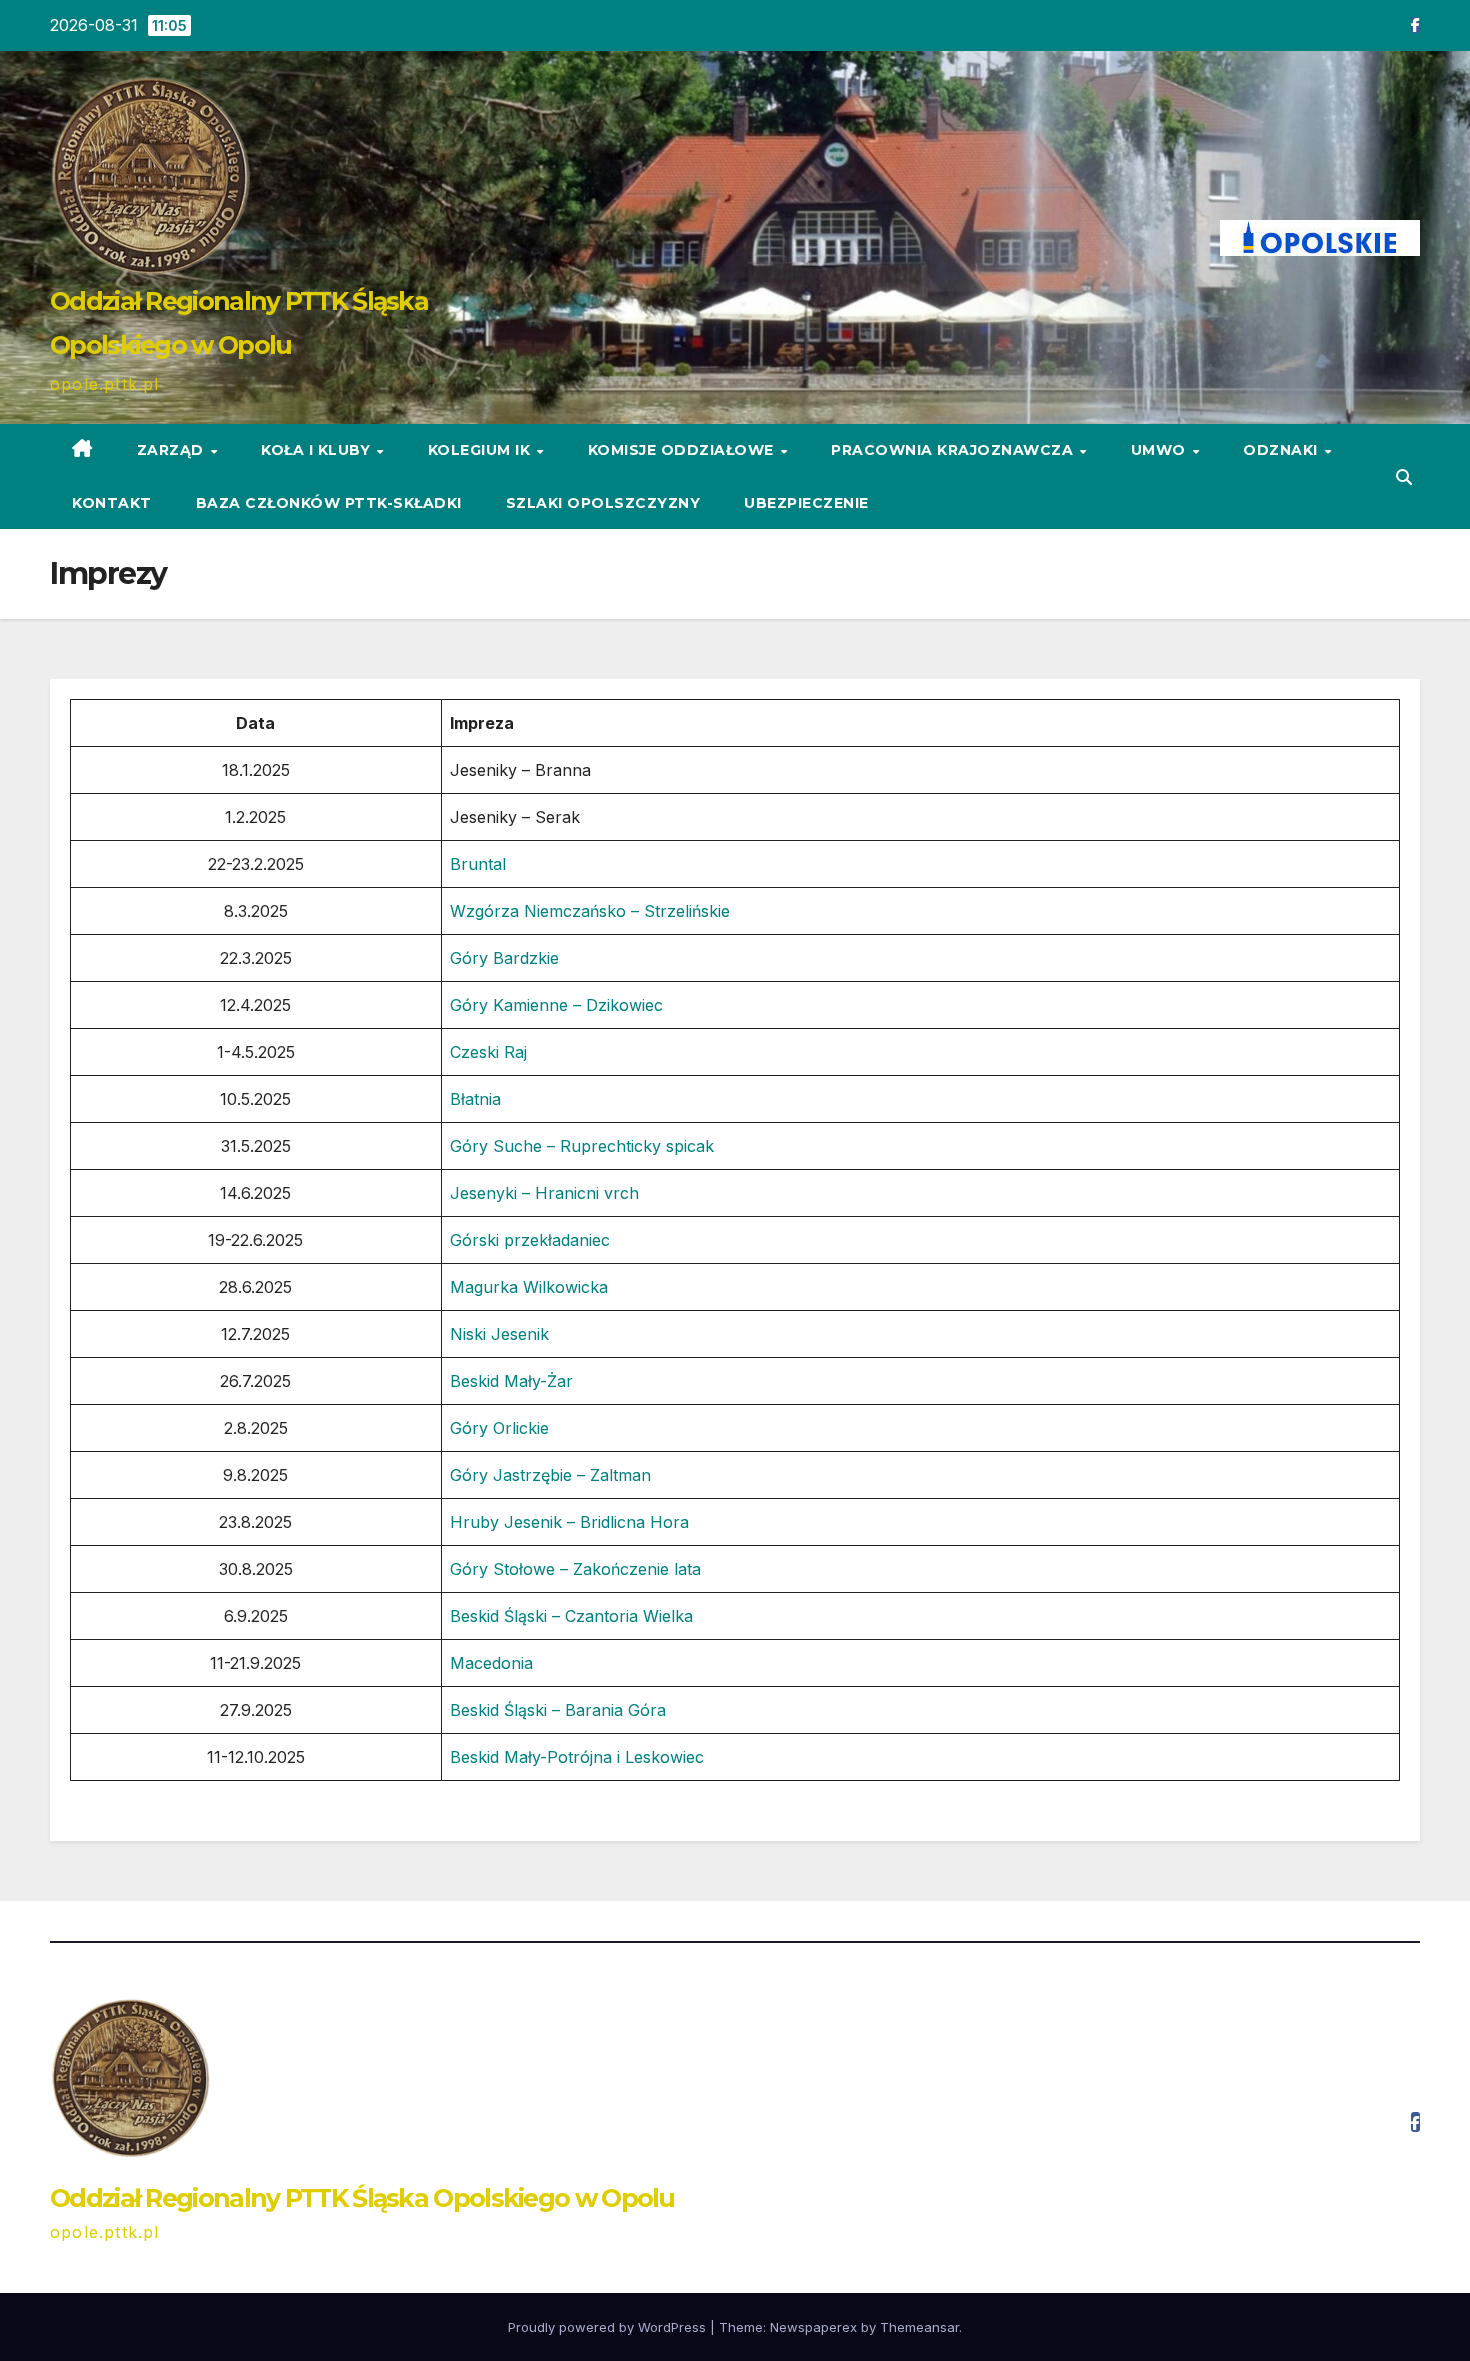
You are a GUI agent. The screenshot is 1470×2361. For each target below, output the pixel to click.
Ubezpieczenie (806, 503)
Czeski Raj (488, 1052)
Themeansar (919, 2327)
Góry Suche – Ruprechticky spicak (582, 1146)
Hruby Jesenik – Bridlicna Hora (569, 1522)
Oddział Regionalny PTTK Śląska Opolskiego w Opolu (362, 2198)
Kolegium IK (481, 450)
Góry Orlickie (499, 1428)
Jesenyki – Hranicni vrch (544, 1193)
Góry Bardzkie (504, 958)
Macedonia (491, 1663)
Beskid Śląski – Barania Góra (558, 1710)
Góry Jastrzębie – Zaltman (550, 1475)
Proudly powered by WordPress (609, 2327)
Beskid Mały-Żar (511, 1381)
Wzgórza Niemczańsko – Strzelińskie (590, 911)
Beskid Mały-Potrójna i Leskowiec (577, 1757)
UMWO (1161, 450)
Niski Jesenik (499, 1334)
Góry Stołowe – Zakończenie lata (575, 1569)
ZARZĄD (173, 450)
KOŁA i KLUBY (318, 450)
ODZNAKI (1282, 450)
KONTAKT (112, 503)
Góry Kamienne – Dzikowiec (556, 1005)
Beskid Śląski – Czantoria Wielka (571, 1616)
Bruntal (478, 864)
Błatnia (475, 1099)
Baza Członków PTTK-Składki (329, 503)
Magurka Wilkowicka (529, 1287)
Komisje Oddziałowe (683, 450)
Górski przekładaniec (530, 1240)
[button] (1404, 477)
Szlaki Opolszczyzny (603, 503)
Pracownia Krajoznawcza (954, 450)
